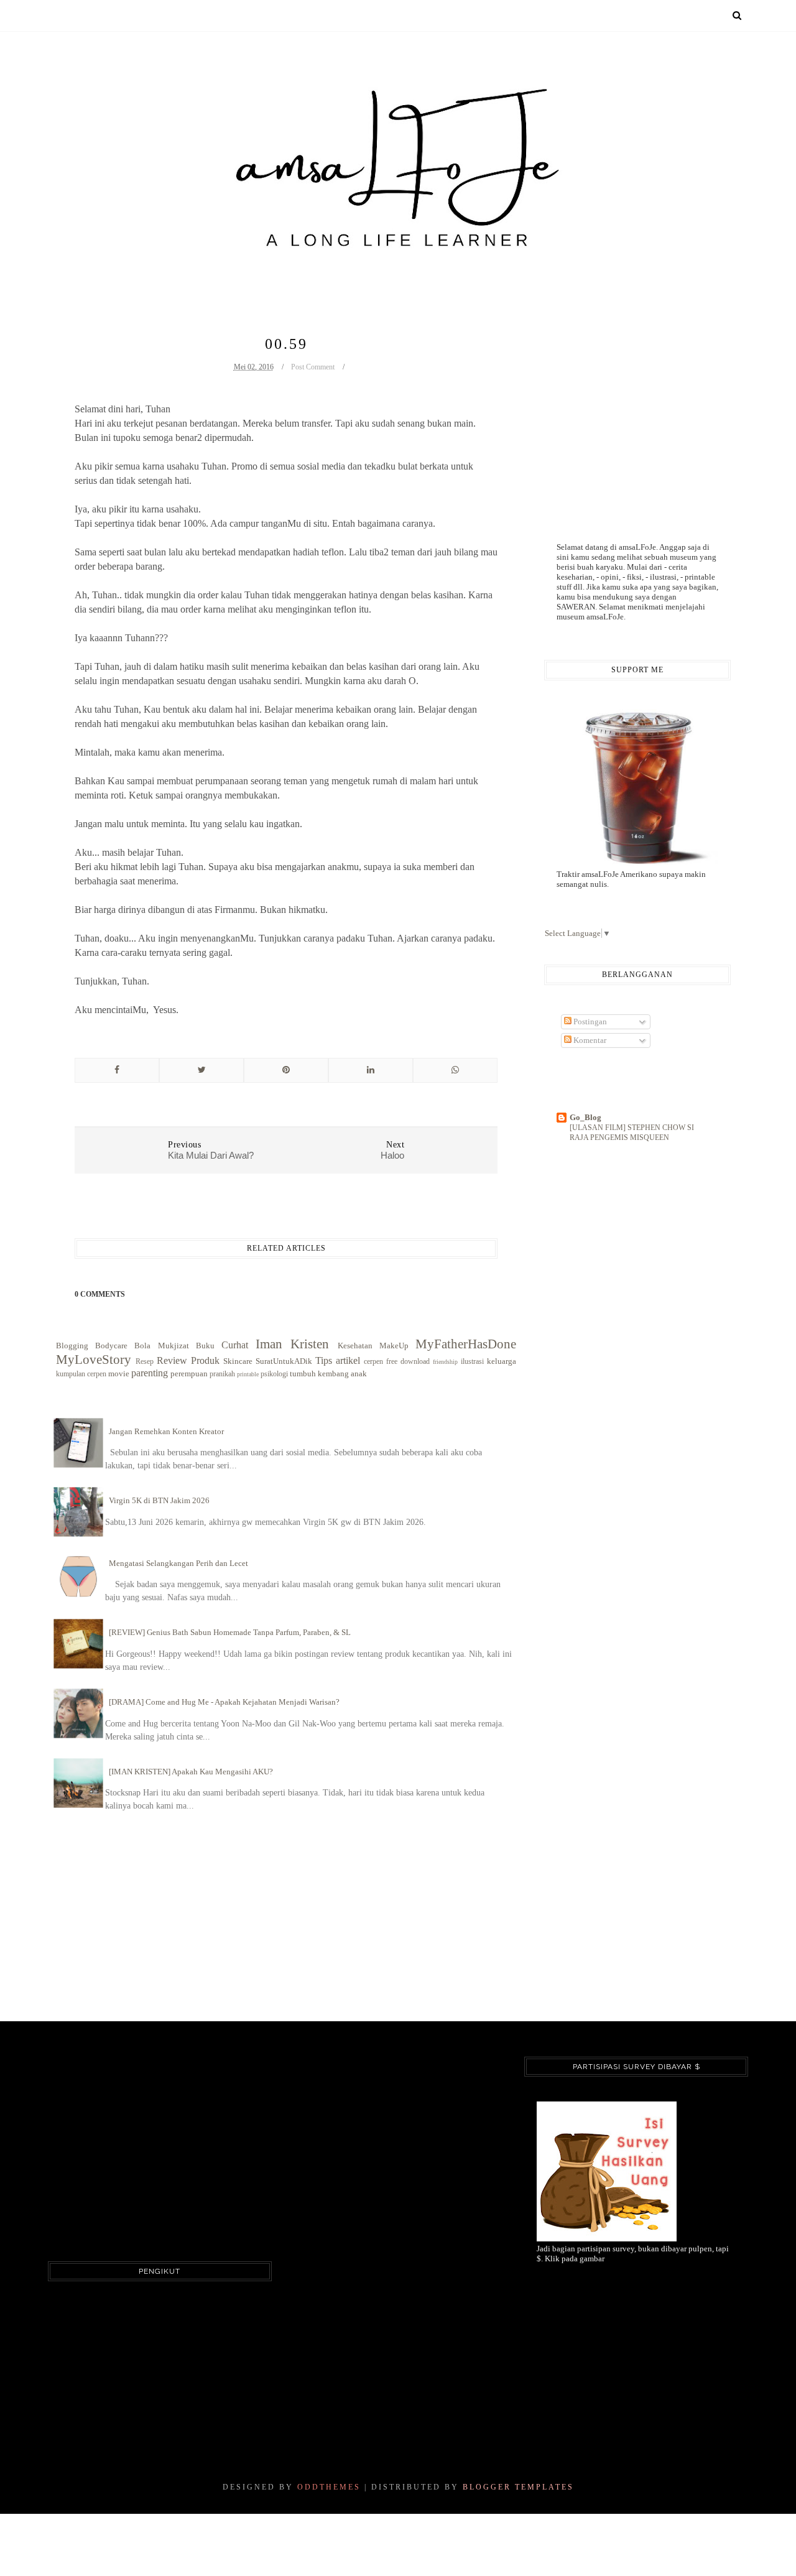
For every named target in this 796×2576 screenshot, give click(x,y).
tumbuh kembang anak (328, 1374)
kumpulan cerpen (81, 1374)
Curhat (235, 1345)
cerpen (373, 1362)
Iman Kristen (292, 1344)
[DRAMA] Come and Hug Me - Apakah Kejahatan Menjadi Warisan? (224, 1702)
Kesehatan (355, 1346)
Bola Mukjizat (161, 1346)
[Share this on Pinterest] (286, 1070)
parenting (150, 1373)
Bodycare (111, 1346)
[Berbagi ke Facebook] (117, 1070)
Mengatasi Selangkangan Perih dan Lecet (178, 1563)
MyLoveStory (94, 1359)
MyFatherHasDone (466, 1344)
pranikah (222, 1374)
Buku (205, 1346)
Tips (324, 1360)
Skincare (238, 1361)
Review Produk (188, 1360)
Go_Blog (585, 1117)
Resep (145, 1362)
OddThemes (329, 2487)
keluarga (502, 1361)
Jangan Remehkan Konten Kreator (166, 1431)
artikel (348, 1360)
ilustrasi (472, 1362)
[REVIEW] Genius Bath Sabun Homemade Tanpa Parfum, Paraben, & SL (230, 1632)
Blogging (72, 1346)
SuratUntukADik (284, 1361)
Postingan (589, 1022)
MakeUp (394, 1346)
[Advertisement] (594, 415)
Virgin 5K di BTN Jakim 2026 (159, 1500)
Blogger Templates (518, 2487)
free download (408, 1362)
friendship (445, 1362)
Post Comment (313, 367)
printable (248, 1374)
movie (119, 1374)
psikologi (274, 1374)
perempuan (189, 1374)
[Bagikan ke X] (201, 1070)
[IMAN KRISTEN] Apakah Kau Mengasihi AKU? (191, 1772)
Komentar (589, 1040)
